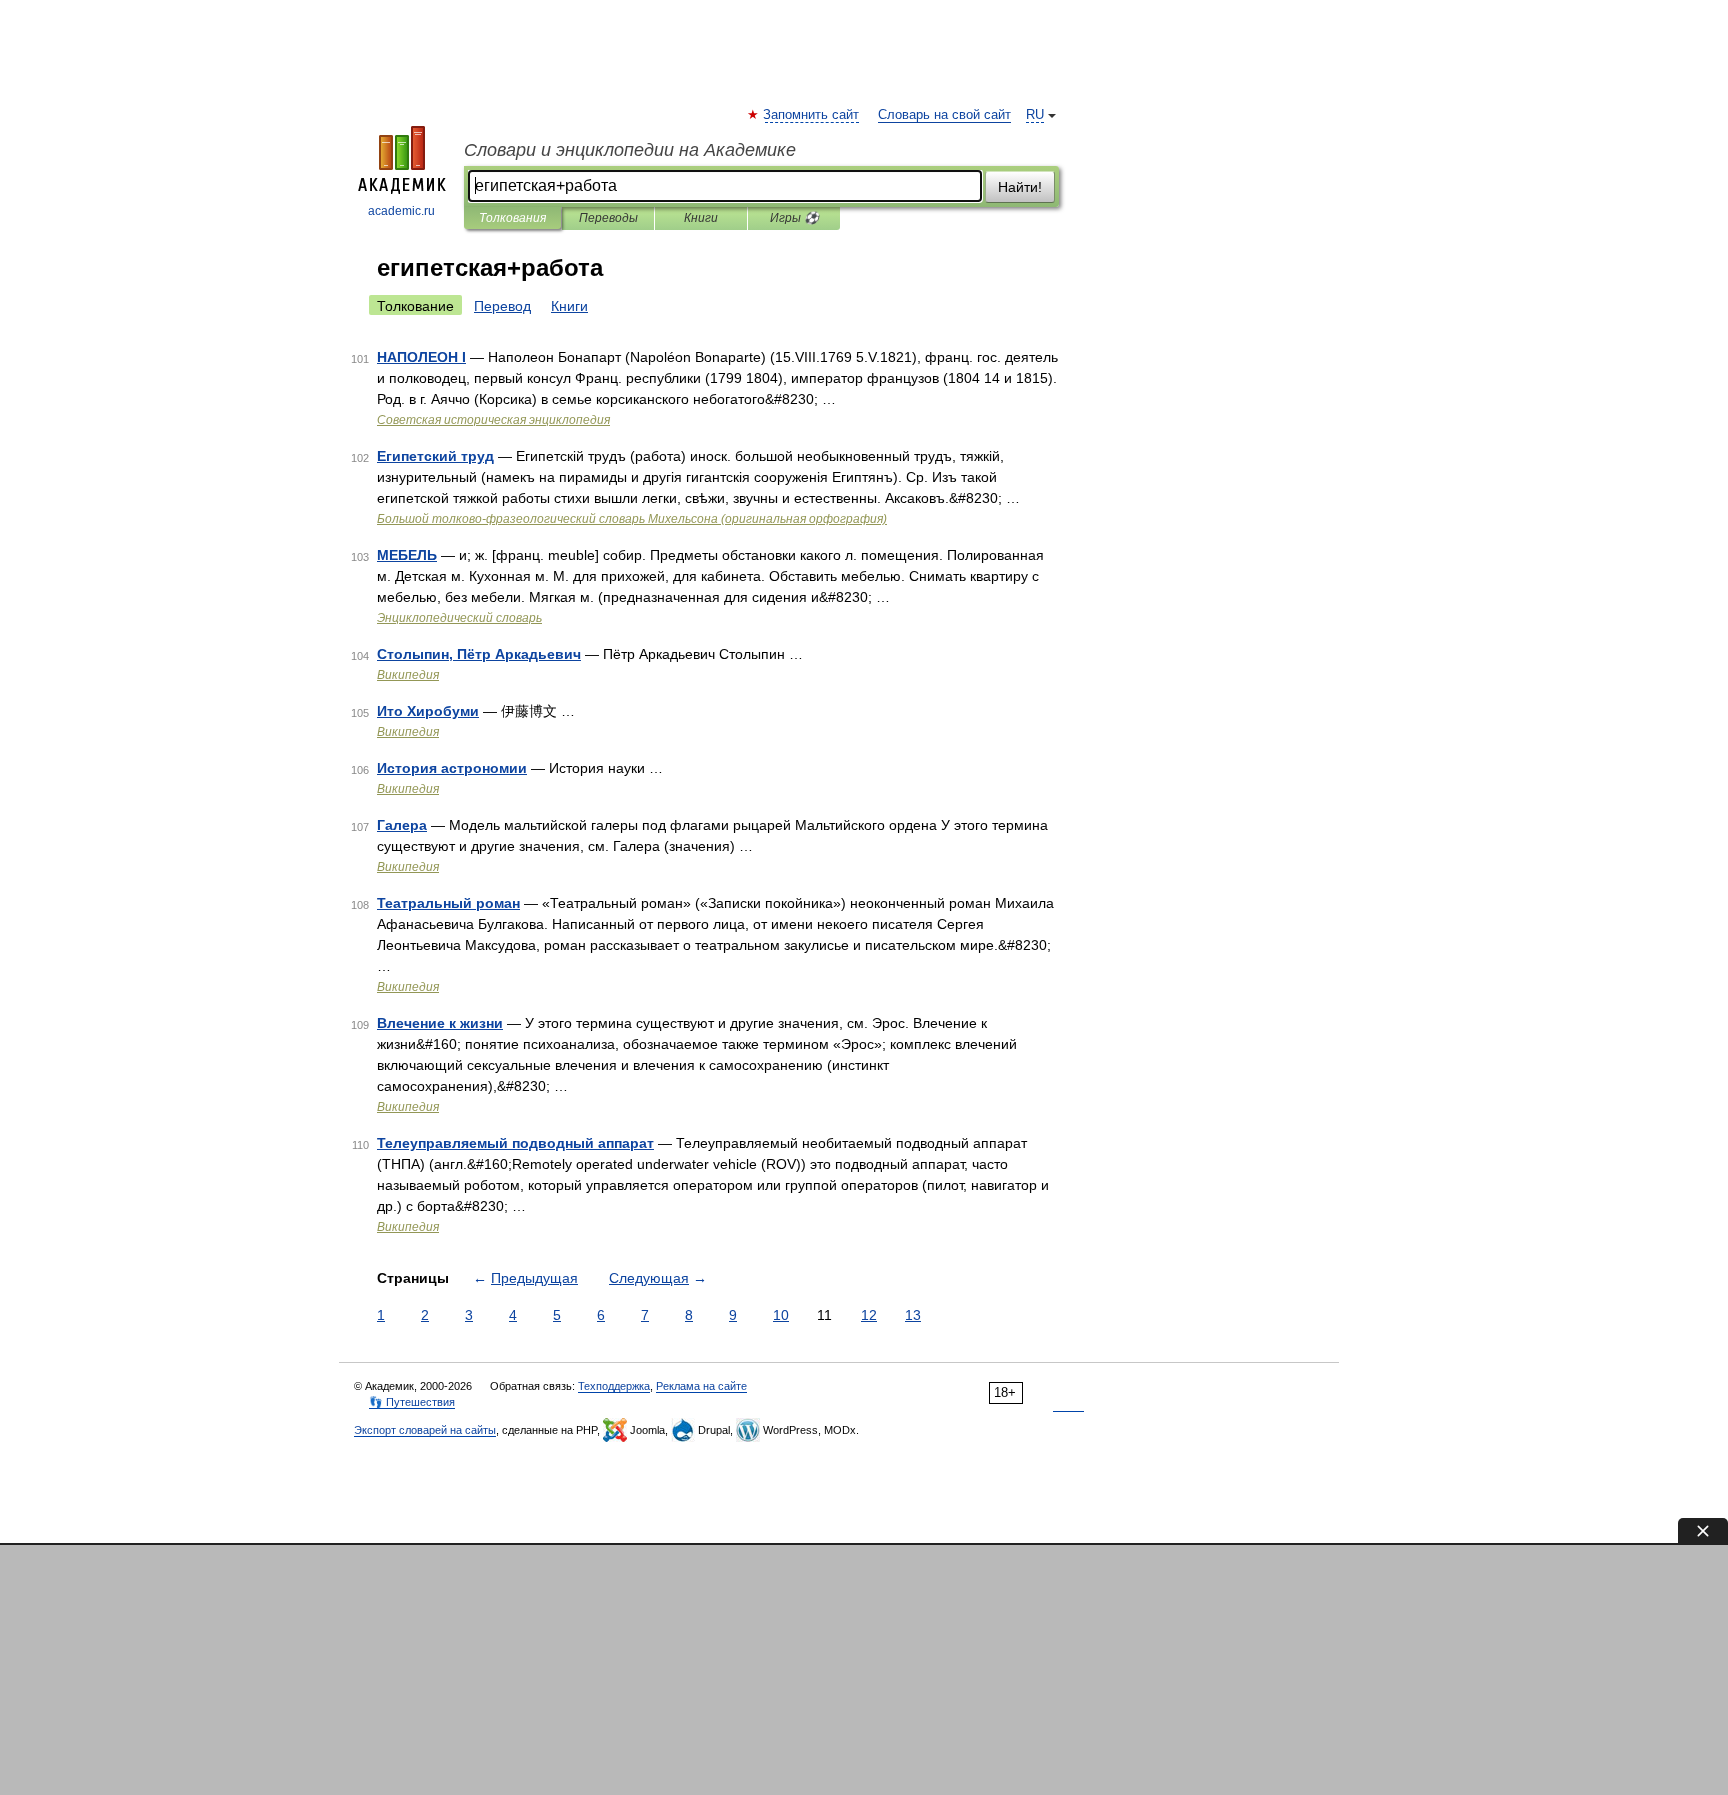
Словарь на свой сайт (944, 115)
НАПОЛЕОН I (421, 357)
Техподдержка (614, 1386)
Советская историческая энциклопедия (493, 420)
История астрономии (452, 768)
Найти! (1020, 187)
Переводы (608, 218)
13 (913, 1315)
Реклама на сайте (701, 1386)
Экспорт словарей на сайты (425, 1430)
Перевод (502, 306)
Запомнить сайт (812, 115)
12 (869, 1315)
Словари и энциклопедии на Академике (630, 150)
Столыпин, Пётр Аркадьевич (479, 654)
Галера (402, 825)
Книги (701, 218)
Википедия (408, 675)
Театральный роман (448, 903)
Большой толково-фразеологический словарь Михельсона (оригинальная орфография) (632, 519)
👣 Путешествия (412, 1402)
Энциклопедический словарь (459, 618)
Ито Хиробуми (428, 711)
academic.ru (401, 211)
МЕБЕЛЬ (407, 555)
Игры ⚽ (794, 218)
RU (1035, 115)
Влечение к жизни (440, 1023)
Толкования (512, 218)
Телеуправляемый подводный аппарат (515, 1143)
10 (781, 1315)
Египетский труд (435, 456)
